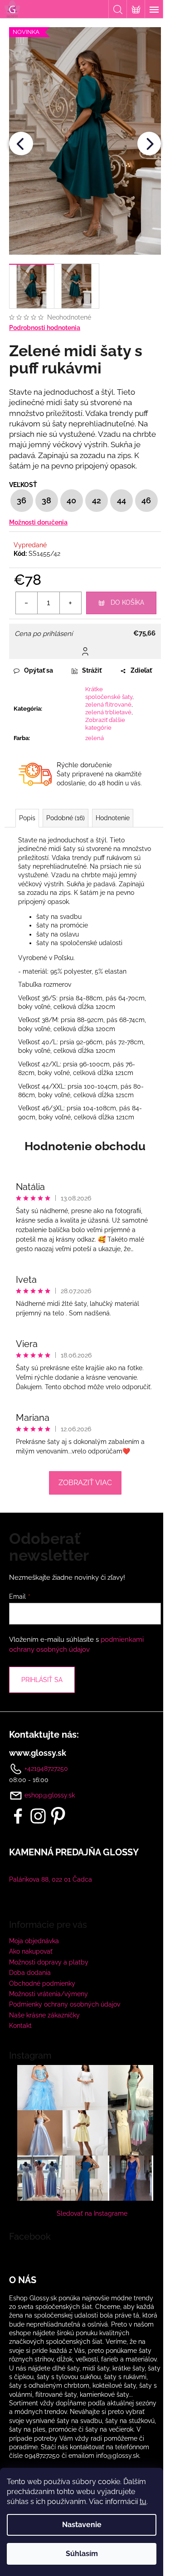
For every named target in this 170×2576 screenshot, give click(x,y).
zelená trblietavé (108, 712)
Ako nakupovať (31, 1951)
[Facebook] (18, 1816)
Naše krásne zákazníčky (44, 2015)
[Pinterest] (58, 1816)
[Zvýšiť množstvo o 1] (70, 603)
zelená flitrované (108, 705)
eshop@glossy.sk (50, 1795)
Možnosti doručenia (38, 522)
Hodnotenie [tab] (113, 818)
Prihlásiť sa (42, 1680)
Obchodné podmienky (42, 1983)
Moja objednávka (34, 1941)
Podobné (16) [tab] (66, 818)
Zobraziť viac (85, 1483)
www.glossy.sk (38, 1753)
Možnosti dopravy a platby (49, 1962)
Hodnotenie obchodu (85, 1146)
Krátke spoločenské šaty (109, 693)
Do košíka (127, 602)
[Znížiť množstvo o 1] (27, 603)
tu (143, 2502)
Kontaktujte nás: (44, 1735)
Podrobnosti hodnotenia (45, 328)
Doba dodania (30, 1973)
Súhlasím (82, 2554)
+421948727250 (45, 1768)
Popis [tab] (27, 818)
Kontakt (20, 2026)
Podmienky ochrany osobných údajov (65, 2004)
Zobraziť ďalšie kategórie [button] (105, 724)
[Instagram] (38, 1816)
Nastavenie (82, 2525)
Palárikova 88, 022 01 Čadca (51, 1879)
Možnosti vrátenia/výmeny (49, 1994)
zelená (95, 738)
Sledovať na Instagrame (92, 2213)
